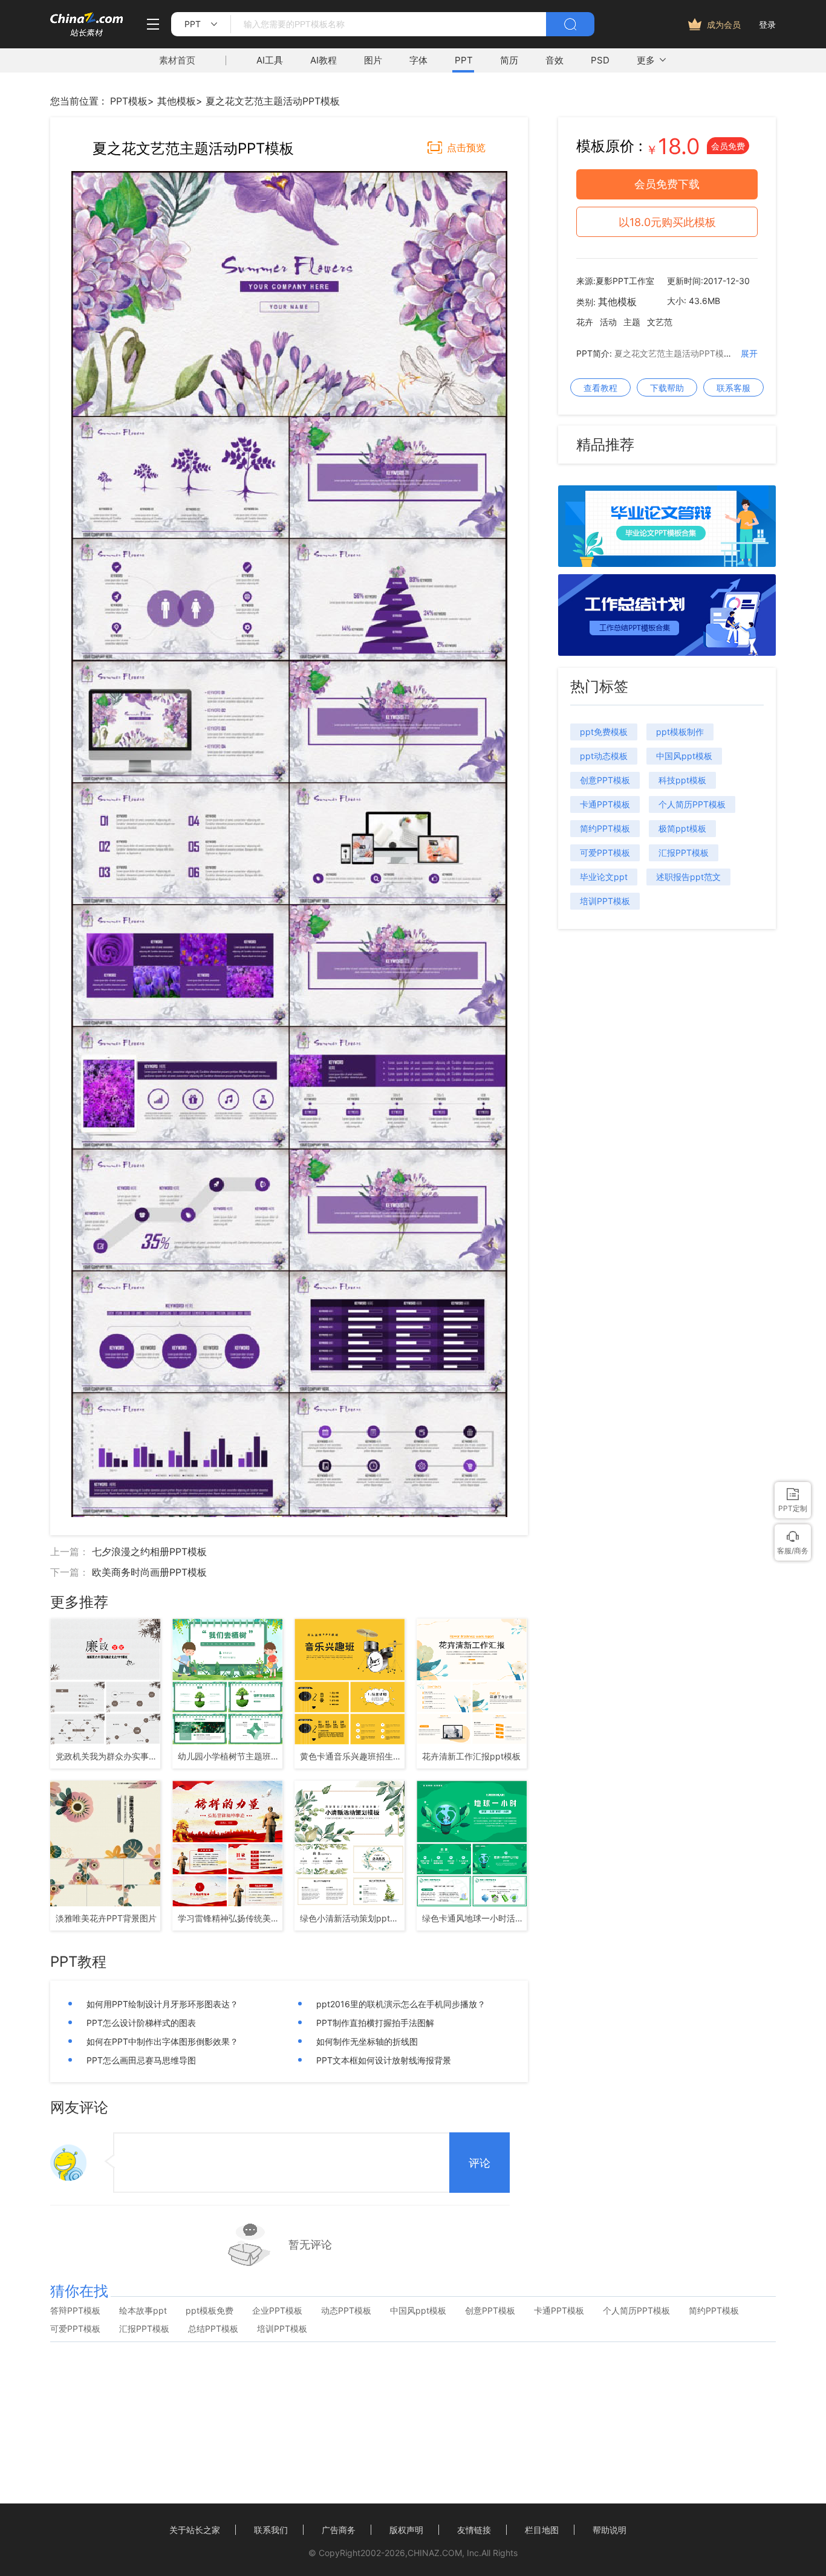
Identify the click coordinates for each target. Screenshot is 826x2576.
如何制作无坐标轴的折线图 (367, 2041)
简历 (509, 60)
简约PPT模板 (605, 828)
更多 (646, 60)
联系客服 (733, 388)
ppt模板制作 (680, 732)
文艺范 (660, 322)
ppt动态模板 (604, 756)
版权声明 (406, 2530)
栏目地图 (542, 2530)
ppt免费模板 (604, 732)
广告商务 (339, 2530)
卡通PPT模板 (605, 804)
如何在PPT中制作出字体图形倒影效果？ (162, 2041)
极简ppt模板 (682, 828)
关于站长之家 (195, 2530)
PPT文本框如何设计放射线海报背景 (384, 2060)
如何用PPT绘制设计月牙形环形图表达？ (162, 2004)
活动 (608, 322)
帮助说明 (610, 2530)
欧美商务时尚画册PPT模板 (149, 1572)
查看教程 (600, 388)
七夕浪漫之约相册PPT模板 (149, 1552)
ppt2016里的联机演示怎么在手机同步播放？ (401, 2004)
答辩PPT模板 (75, 2311)
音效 (554, 60)
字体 (418, 60)
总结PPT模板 (213, 2329)
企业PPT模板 (277, 2311)
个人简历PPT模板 (692, 804)
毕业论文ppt (604, 877)
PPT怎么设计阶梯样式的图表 (141, 2023)
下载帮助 (667, 388)
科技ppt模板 (682, 780)
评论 (480, 2163)
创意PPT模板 (605, 780)
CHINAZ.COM (435, 2553)
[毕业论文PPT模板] (667, 563)
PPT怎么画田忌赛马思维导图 (141, 2060)
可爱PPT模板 (605, 853)
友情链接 (474, 2530)
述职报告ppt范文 (688, 877)
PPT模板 (129, 101)
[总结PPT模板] (667, 652)
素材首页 (177, 60)
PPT (464, 60)
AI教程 (324, 60)
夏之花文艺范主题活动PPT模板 (273, 101)
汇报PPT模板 (684, 853)
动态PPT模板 (346, 2311)
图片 (373, 60)
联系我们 (271, 2530)
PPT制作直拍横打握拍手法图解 (375, 2023)
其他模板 (177, 101)
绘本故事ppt (143, 2311)
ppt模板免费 (210, 2311)
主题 (632, 322)
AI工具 (270, 60)
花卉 (585, 322)
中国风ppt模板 (684, 756)
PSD (600, 60)
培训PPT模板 (605, 901)
